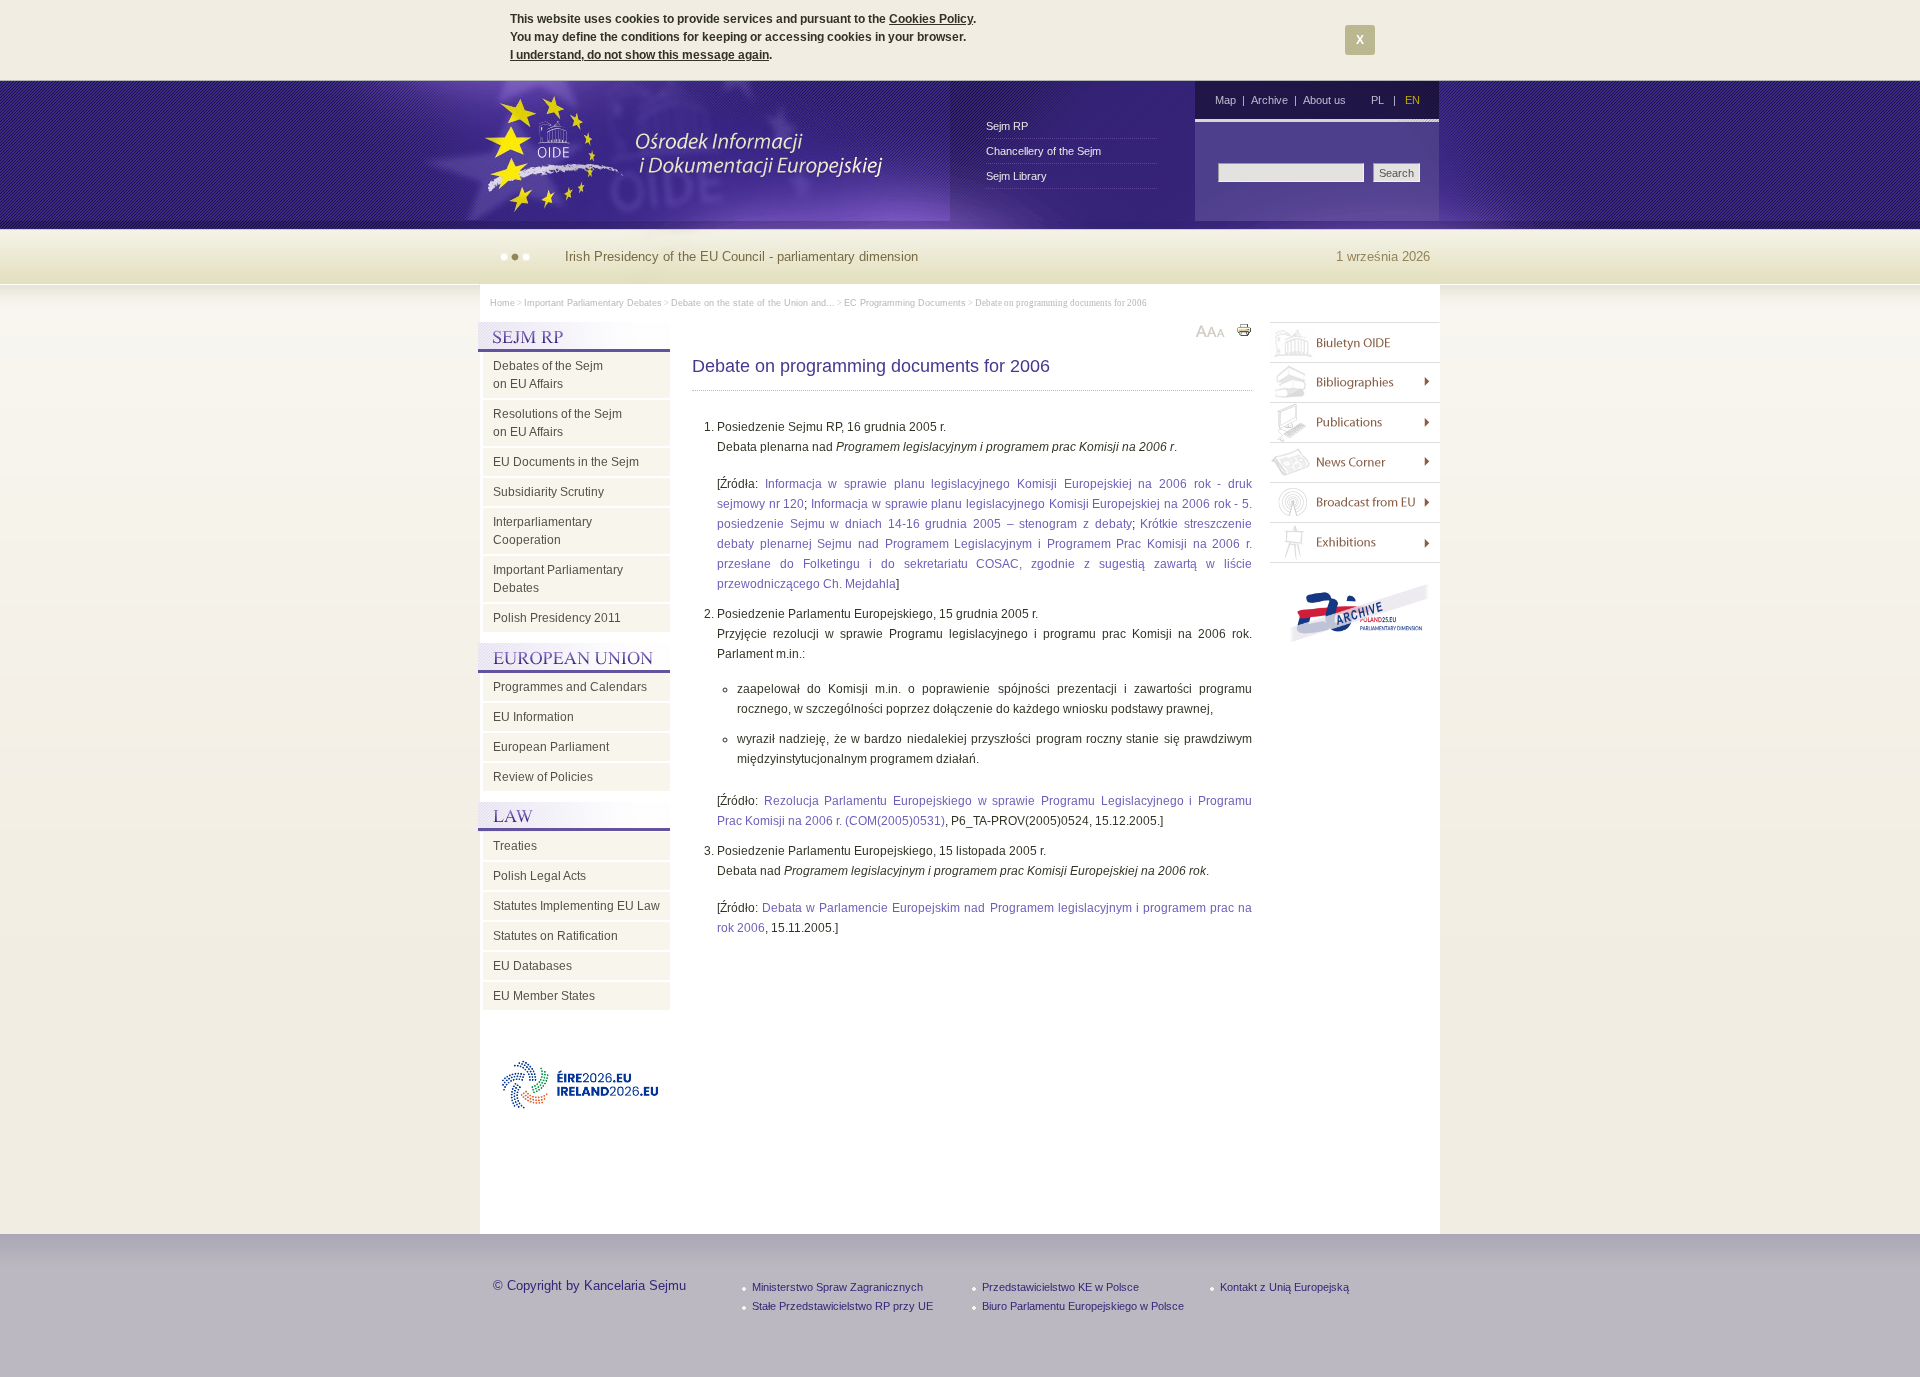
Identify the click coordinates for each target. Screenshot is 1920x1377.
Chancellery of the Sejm (1043, 151)
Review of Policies (543, 777)
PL (1377, 100)
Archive (1269, 100)
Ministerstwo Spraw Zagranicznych (837, 1287)
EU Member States (544, 996)
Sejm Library (1016, 176)
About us (1324, 100)
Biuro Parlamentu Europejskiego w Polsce (1083, 1306)
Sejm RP (1007, 126)
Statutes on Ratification (555, 936)
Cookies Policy (931, 19)
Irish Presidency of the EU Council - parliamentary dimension (741, 256)
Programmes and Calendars (570, 687)
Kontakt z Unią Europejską (1284, 1287)
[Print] (1244, 332)
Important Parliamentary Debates (593, 303)
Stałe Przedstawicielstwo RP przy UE (842, 1306)
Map (1225, 100)
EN (1412, 100)
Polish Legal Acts (539, 876)
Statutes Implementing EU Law (576, 906)
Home (502, 303)
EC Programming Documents (905, 303)
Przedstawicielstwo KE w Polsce (1060, 1287)
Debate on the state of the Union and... (753, 303)
